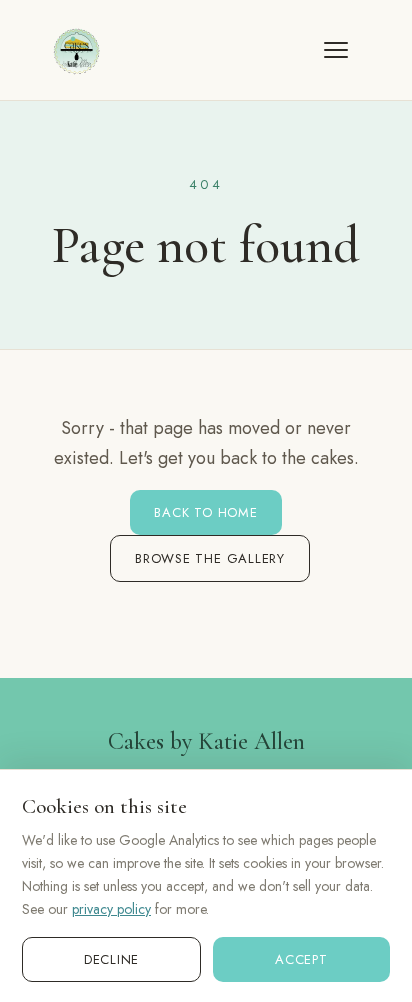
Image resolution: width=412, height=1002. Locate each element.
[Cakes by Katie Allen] (76, 50)
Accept (301, 959)
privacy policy (111, 909)
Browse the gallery (210, 558)
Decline (111, 959)
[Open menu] (346, 50)
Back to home (205, 512)
